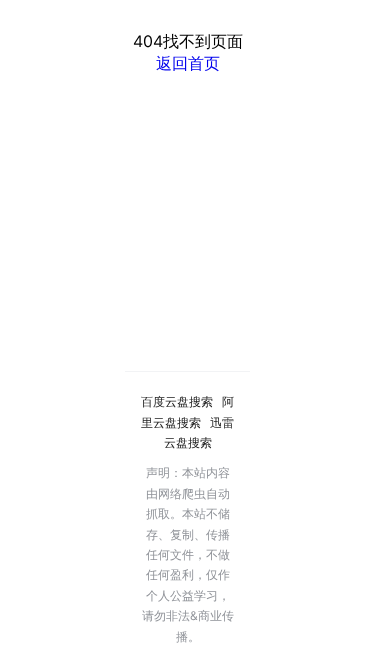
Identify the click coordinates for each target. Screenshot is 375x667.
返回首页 (188, 63)
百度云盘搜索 (177, 401)
